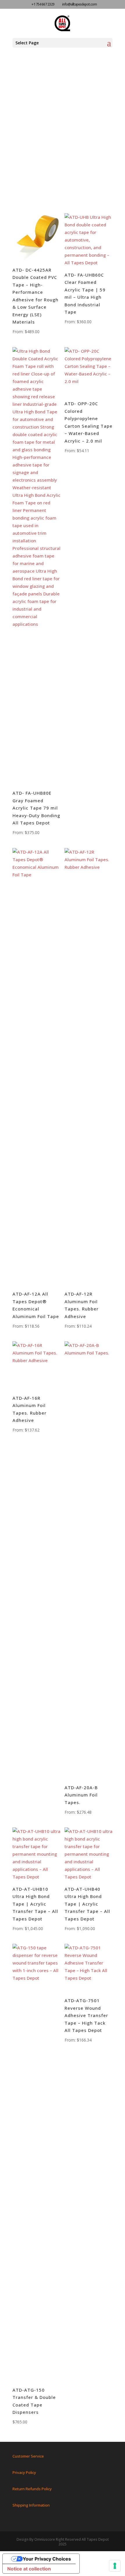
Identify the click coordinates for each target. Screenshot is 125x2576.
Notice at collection (29, 2569)
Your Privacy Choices (47, 2559)
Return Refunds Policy (32, 2489)
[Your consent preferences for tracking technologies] (115, 2566)
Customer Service (28, 2456)
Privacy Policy (24, 2472)
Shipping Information (31, 2505)
